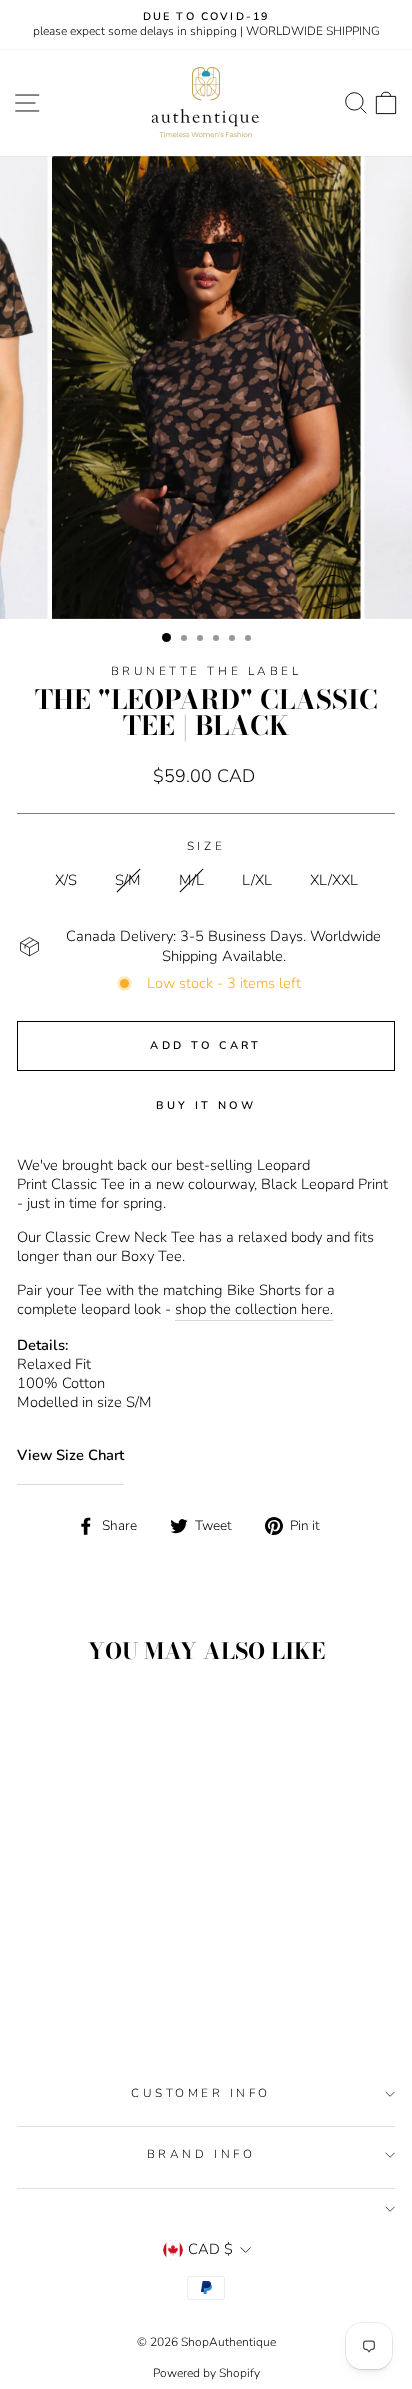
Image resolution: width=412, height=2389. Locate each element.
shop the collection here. (254, 1309)
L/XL (257, 880)
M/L (191, 880)
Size (206, 846)
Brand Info (201, 2154)
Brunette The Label (206, 671)
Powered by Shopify (206, 2373)
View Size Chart (70, 1455)
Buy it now (206, 1105)
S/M (128, 880)
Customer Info (201, 2093)
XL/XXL (334, 880)
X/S (66, 880)
